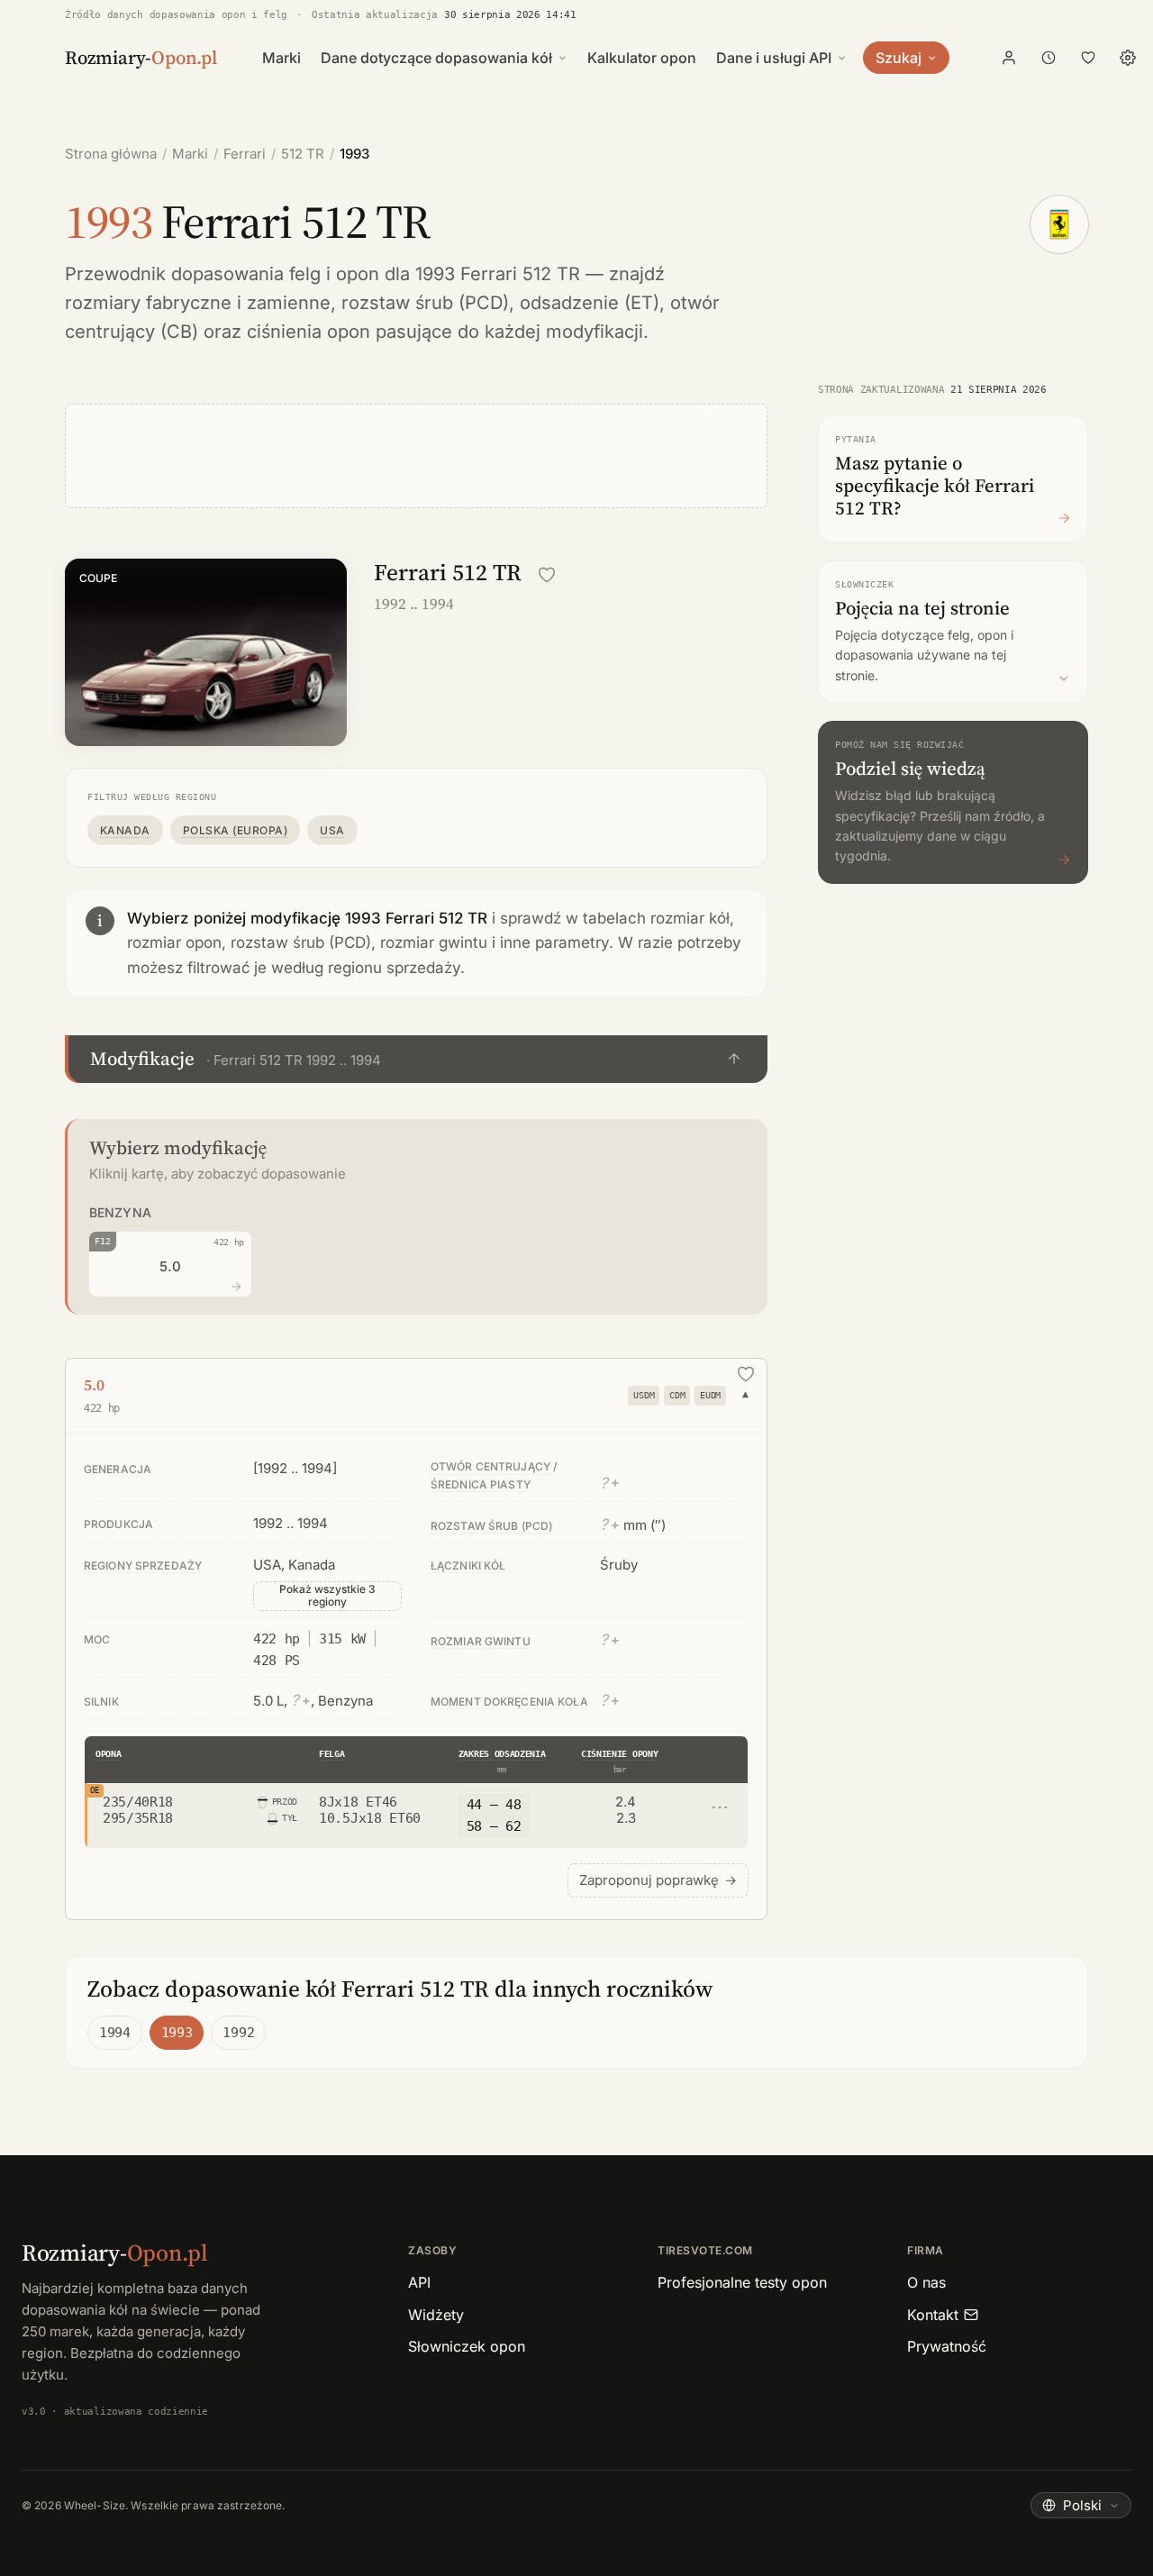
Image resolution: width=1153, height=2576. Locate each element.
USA (332, 830)
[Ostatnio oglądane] (1049, 58)
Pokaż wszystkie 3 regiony (327, 1595)
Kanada (125, 830)
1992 (238, 2033)
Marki (281, 58)
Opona (108, 1754)
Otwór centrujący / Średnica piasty (494, 1475)
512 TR (303, 154)
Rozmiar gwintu (481, 1641)
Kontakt (933, 2315)
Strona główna (111, 154)
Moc (97, 1639)
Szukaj (899, 58)
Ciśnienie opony (619, 1754)
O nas (926, 2282)
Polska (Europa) (235, 830)
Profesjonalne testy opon (742, 2282)
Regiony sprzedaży (143, 1566)
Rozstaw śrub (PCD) (491, 1526)
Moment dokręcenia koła (509, 1702)
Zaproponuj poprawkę (658, 1880)
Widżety (436, 2315)
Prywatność (947, 2346)
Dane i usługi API (774, 58)
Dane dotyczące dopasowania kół (436, 58)
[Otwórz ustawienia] (1128, 58)
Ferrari (245, 154)
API (419, 2282)
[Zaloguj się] (1009, 58)
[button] (416, 1059)
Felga (331, 1754)
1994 (115, 2033)
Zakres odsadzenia (502, 1754)
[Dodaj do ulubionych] (547, 575)
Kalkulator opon (642, 58)
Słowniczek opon (467, 2346)
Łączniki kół (468, 1566)
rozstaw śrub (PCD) (425, 303)
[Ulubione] (1088, 58)
